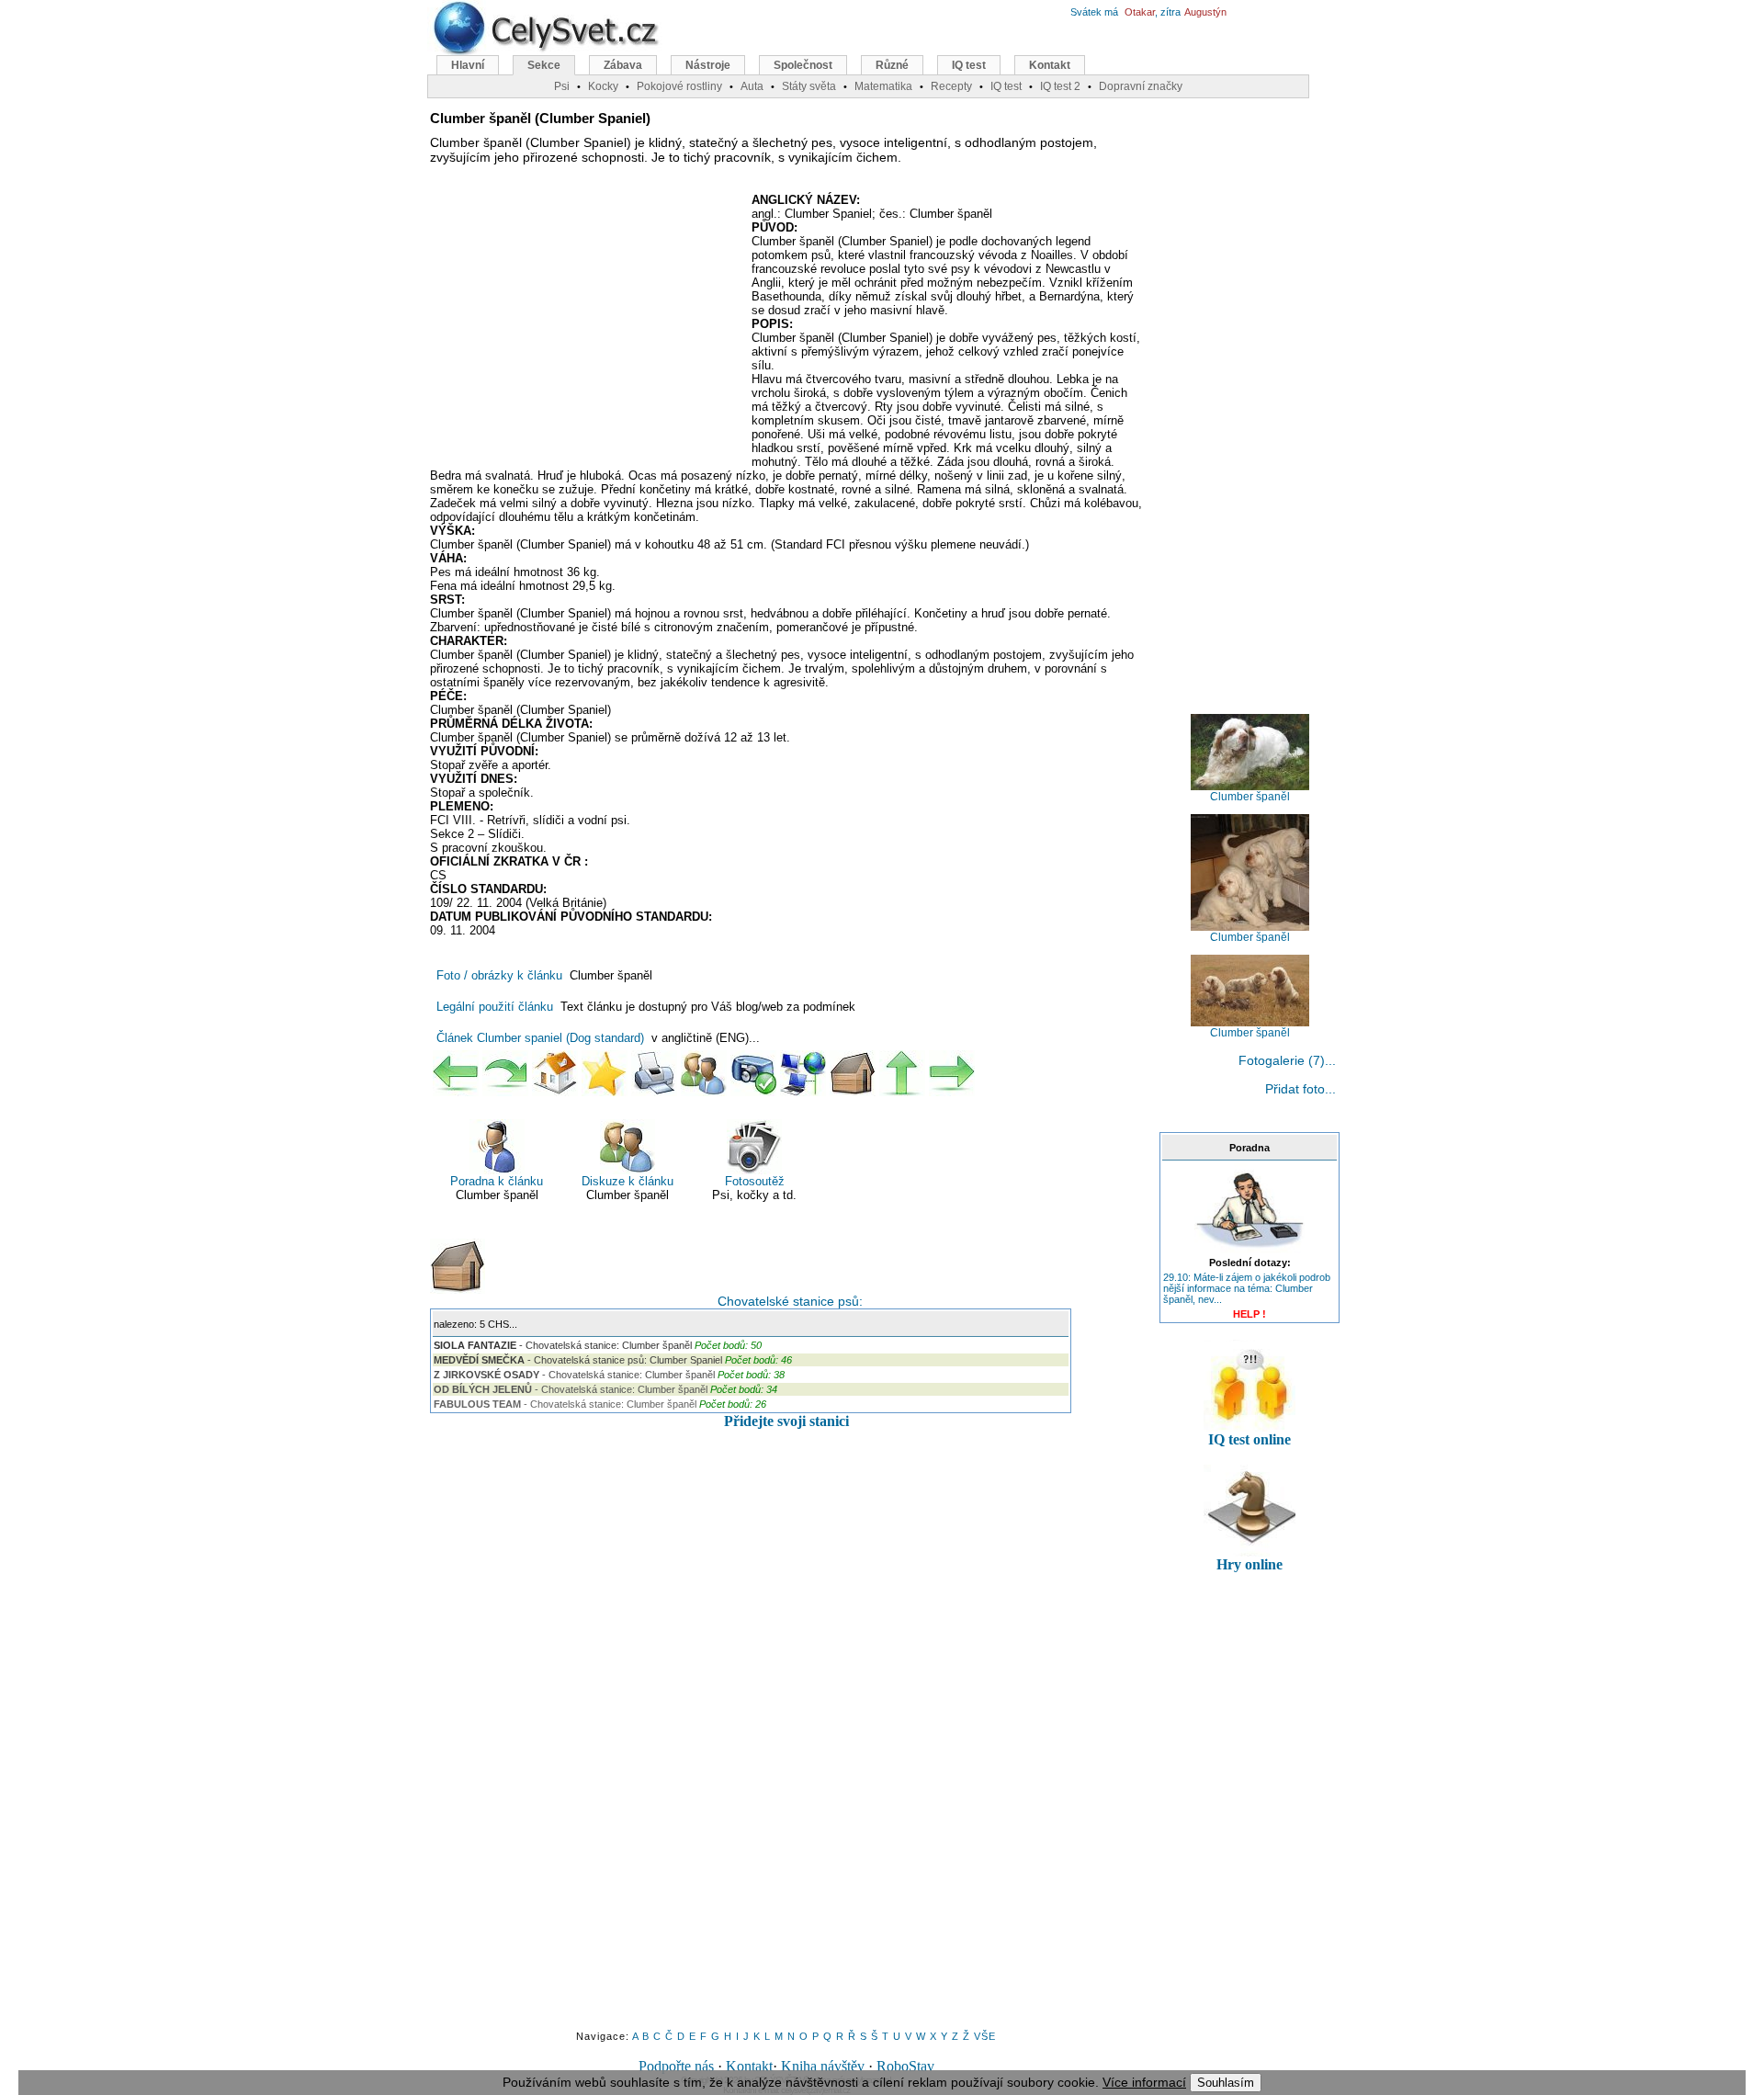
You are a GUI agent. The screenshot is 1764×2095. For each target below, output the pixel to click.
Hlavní (468, 65)
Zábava (623, 65)
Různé (892, 65)
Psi (562, 86)
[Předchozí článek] (456, 1073)
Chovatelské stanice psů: (786, 1301)
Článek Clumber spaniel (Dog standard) (540, 1038)
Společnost (803, 65)
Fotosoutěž (755, 1181)
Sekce (544, 65)
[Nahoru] (902, 1073)
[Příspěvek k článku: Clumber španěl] (753, 1073)
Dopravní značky (1141, 86)
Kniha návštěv (823, 2066)
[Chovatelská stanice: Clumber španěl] (853, 1073)
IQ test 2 (1060, 86)
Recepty (951, 86)
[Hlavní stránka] (555, 1073)
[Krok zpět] (505, 1073)
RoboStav (905, 2066)
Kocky (603, 86)
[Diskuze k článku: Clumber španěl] (704, 1073)
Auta (752, 86)
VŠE (985, 2036)
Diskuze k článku (628, 1181)
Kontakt (749, 2066)
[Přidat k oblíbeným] (605, 1073)
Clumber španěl (1250, 797)
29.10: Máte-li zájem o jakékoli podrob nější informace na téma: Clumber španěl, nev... (1247, 1288)
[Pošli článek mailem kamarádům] (803, 1073)
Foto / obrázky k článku (499, 975)
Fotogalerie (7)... (1287, 1060)
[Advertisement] (584, 326)
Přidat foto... (1300, 1089)
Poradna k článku (497, 1181)
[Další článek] (952, 1073)
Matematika (883, 86)
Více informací (1144, 2082)
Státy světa (809, 86)
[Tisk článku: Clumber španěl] (654, 1073)
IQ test (969, 65)
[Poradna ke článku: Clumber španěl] (1249, 1249)
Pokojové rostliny (679, 86)
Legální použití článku (495, 1007)
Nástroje (708, 65)
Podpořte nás (676, 2066)
